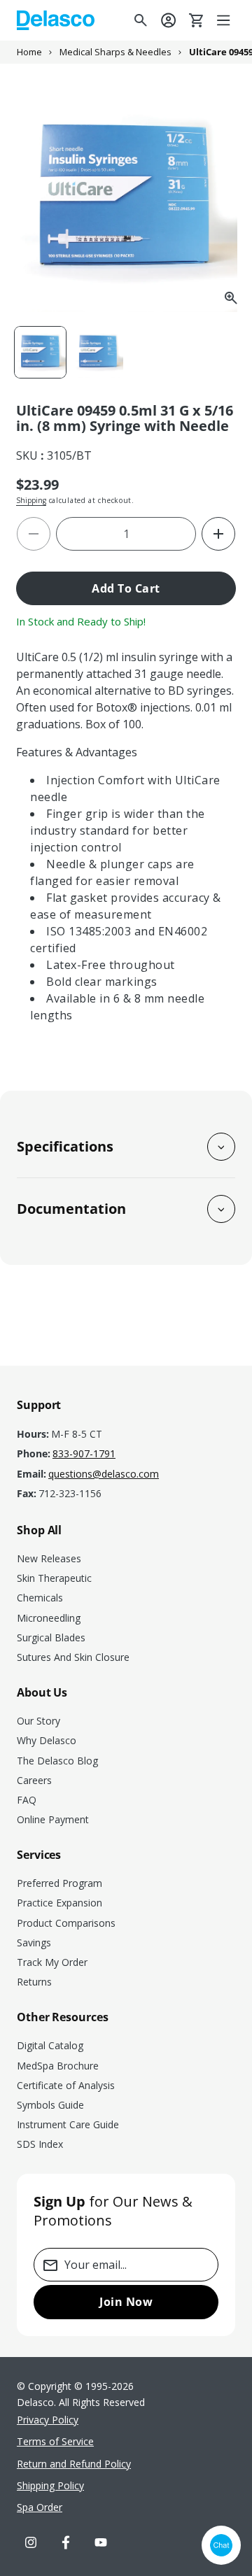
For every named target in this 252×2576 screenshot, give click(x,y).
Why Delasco (47, 1740)
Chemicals (40, 1598)
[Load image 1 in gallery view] (40, 352)
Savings (34, 1942)
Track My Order (52, 1962)
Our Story (38, 1721)
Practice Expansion (59, 1903)
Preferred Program (59, 1883)
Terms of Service (55, 2441)
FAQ (27, 1800)
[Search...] (141, 20)
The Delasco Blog (57, 1761)
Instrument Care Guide (68, 2124)
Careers (34, 1780)
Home (29, 52)
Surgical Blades (51, 1637)
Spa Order (40, 2507)
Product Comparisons (66, 1923)
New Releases (49, 1558)
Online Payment (53, 1819)
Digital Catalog (50, 2045)
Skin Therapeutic (54, 1578)
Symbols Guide (50, 2105)
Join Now (126, 2302)
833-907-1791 (84, 1454)
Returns (34, 1982)
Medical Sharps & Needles (115, 52)
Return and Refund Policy (74, 2464)
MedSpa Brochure (58, 2066)
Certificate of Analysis (66, 2085)
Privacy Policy (48, 2420)
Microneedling (49, 1618)
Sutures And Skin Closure (73, 1657)
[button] (225, 20)
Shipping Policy (50, 2485)
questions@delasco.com (104, 1474)
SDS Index (40, 2144)
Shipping (31, 500)
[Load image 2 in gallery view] (98, 352)
